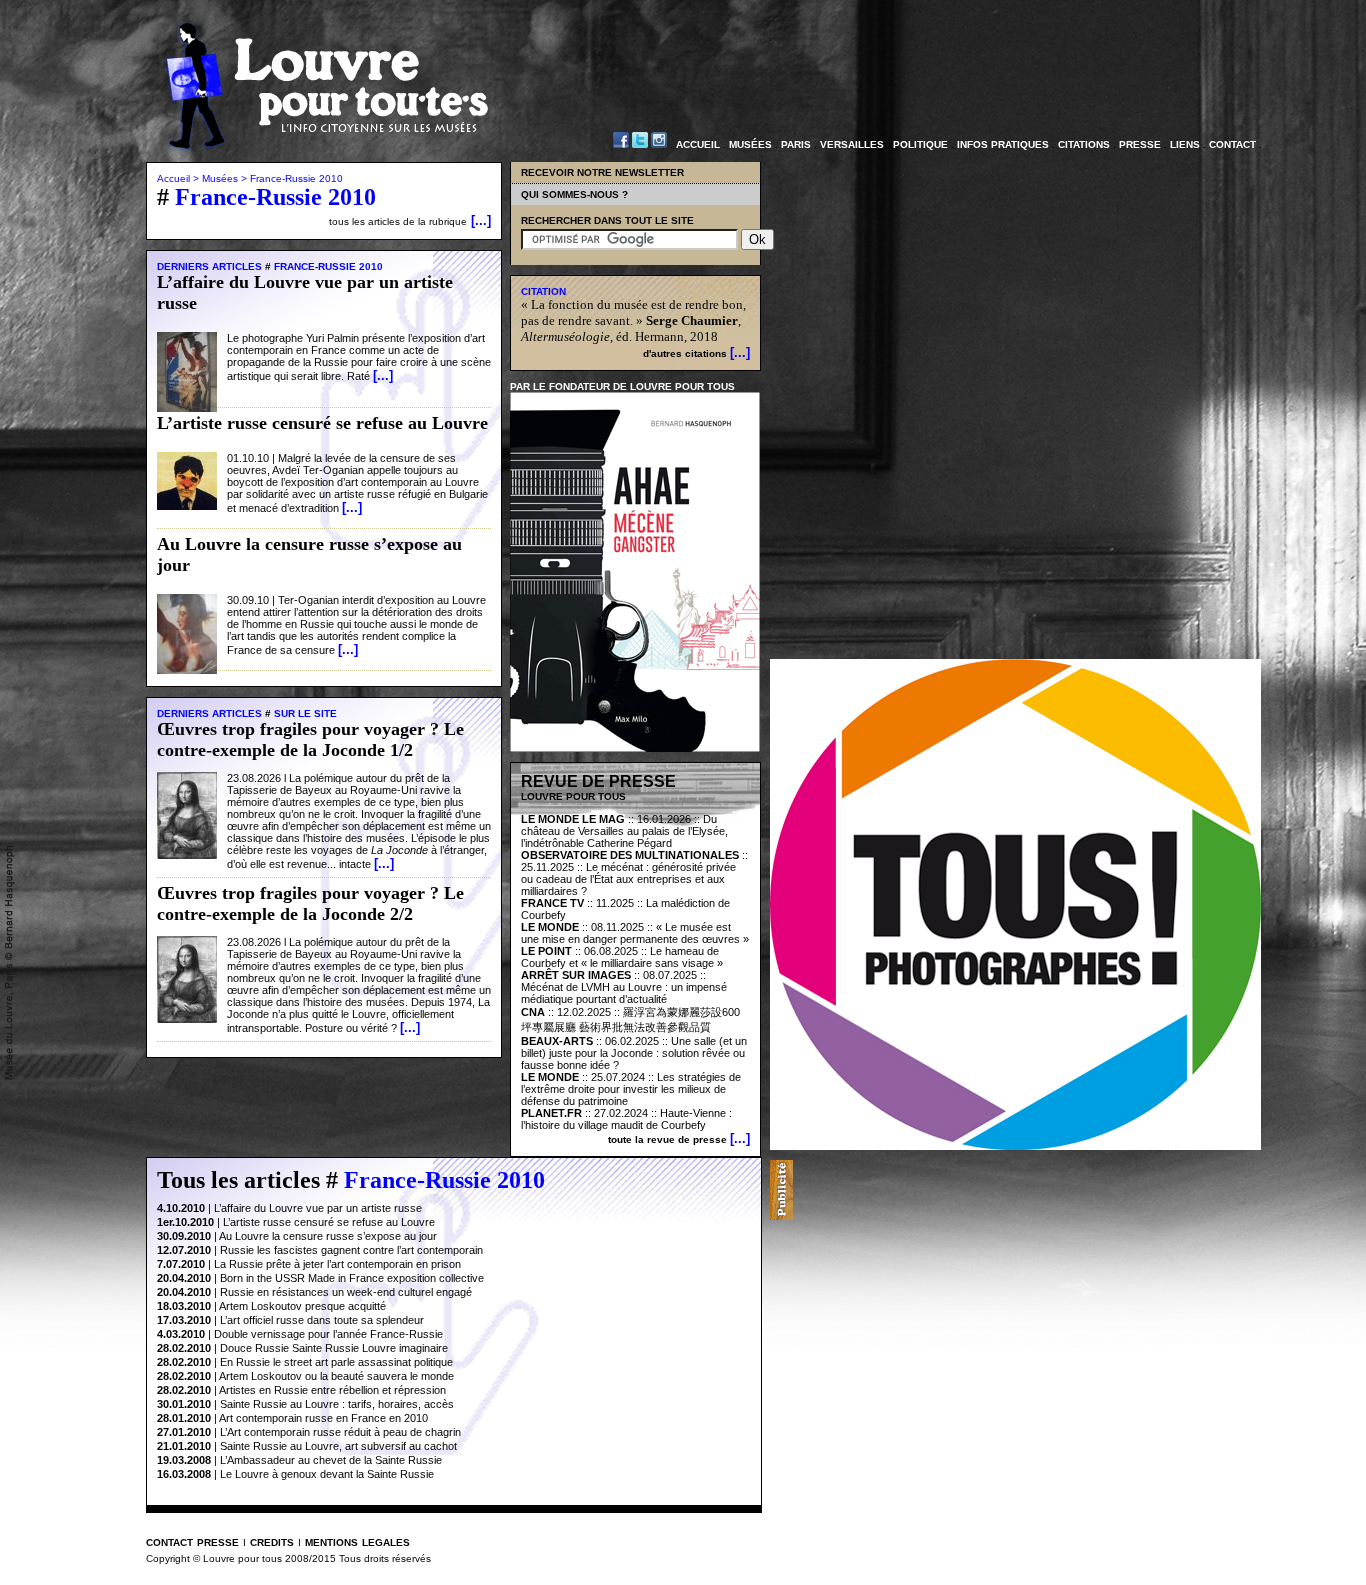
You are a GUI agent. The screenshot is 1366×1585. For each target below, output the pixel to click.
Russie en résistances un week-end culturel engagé (346, 1292)
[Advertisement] (1027, 1190)
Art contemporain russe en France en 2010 (323, 1418)
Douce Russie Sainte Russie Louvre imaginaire (334, 1348)
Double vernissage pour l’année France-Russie (328, 1334)
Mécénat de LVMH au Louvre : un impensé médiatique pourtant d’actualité (624, 993)
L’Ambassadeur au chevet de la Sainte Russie (331, 1460)
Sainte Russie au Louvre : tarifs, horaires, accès (337, 1404)
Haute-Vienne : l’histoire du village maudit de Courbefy (626, 1119)
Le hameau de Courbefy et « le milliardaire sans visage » (622, 957)
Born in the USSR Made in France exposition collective (352, 1278)
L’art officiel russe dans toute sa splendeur (322, 1320)
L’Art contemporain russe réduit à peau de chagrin (340, 1432)
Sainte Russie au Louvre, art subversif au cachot (338, 1446)
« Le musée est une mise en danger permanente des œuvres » (635, 933)
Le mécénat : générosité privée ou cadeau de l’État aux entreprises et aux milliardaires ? (628, 879)
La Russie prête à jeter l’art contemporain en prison (337, 1264)
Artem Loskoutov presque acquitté (302, 1306)
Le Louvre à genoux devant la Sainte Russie (327, 1474)
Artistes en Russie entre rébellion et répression (332, 1390)
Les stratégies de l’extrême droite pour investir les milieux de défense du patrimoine (631, 1089)
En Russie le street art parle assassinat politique (336, 1362)
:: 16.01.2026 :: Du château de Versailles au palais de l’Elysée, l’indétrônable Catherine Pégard (624, 831)
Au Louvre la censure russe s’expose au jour (328, 1236)
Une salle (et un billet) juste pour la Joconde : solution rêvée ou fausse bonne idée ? (634, 1053)
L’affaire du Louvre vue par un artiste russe (318, 1208)
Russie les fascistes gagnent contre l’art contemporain (351, 1250)
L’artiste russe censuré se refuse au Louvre (329, 1222)
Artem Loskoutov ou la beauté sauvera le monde (336, 1376)
